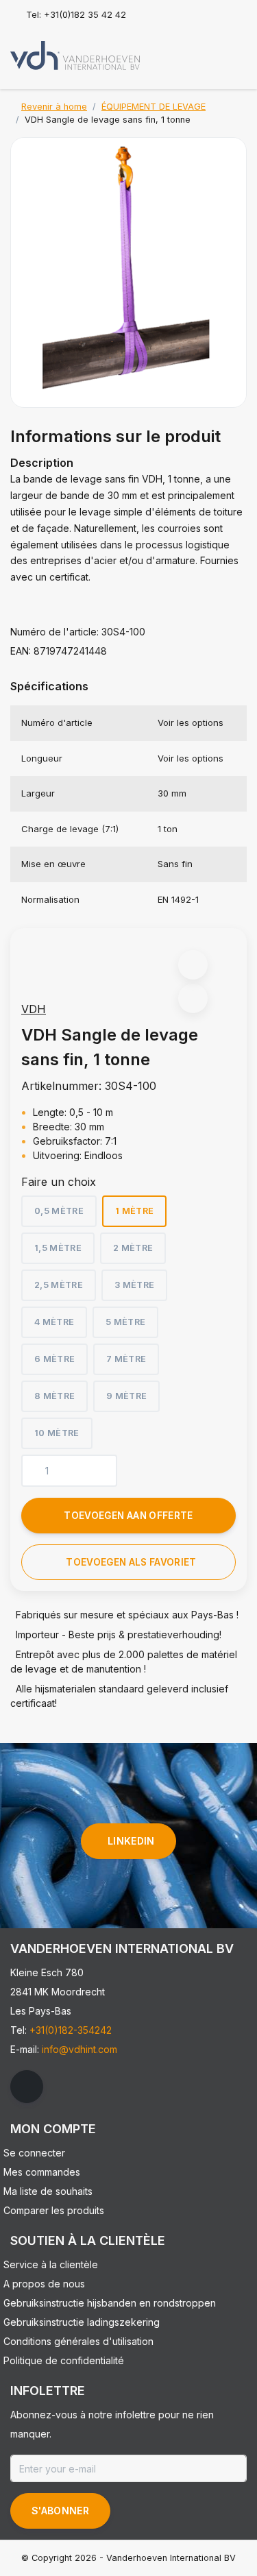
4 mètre (54, 1322)
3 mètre (134, 1285)
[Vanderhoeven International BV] (75, 55)
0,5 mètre (59, 1211)
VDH (34, 1009)
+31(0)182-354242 (71, 2030)
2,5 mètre (59, 1285)
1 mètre (134, 1211)
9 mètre (126, 1396)
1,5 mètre (58, 1248)
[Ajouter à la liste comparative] (193, 998)
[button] (193, 965)
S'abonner (60, 2511)
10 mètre (57, 1433)
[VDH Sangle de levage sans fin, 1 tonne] (128, 272)
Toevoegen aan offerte (128, 1516)
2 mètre (133, 1248)
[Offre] (234, 51)
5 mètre (125, 1322)
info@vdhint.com (79, 2049)
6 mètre (54, 1359)
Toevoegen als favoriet (131, 1562)
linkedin (131, 1841)
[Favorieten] (208, 51)
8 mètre (54, 1396)
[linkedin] (27, 2087)
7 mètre (126, 1359)
